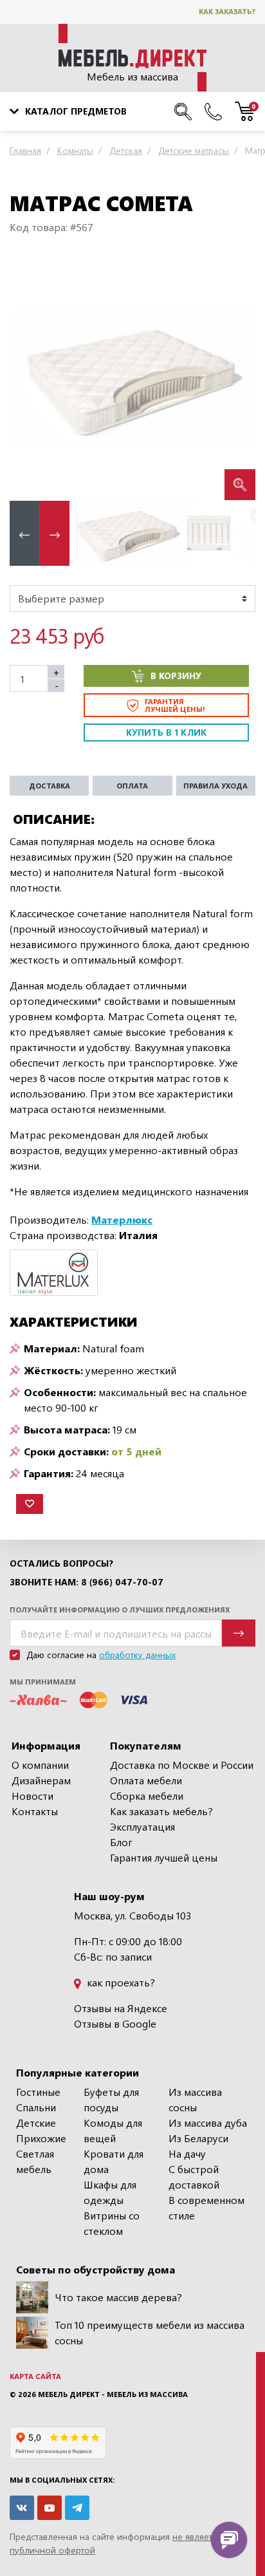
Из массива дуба (208, 2123)
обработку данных (137, 1655)
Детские (36, 2123)
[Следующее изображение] (235, 378)
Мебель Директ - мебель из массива (113, 2394)
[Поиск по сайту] (183, 111)
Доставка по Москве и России (182, 1765)
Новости (32, 1796)
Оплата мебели (146, 1780)
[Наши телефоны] (213, 111)
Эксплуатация (142, 1826)
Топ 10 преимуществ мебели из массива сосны (150, 2332)
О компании (40, 1765)
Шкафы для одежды (110, 2192)
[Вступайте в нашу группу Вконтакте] (22, 2508)
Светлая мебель (35, 2161)
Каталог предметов (76, 111)
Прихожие (41, 2138)
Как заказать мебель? (161, 1811)
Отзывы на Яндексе (121, 2008)
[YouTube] (50, 2508)
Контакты (35, 1811)
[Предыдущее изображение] (30, 378)
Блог (121, 1842)
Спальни (36, 2107)
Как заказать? (227, 11)
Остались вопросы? (61, 1563)
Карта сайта (35, 2376)
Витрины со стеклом (112, 2223)
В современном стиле (206, 2207)
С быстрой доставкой (194, 2177)
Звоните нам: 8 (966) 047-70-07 (87, 1582)
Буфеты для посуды (111, 2099)
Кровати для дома (114, 2161)
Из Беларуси (198, 2138)
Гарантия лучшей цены (164, 1857)
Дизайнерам (41, 1780)
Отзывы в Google (115, 2023)
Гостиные (38, 2092)
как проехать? (120, 1982)
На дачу (187, 2153)
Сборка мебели (147, 1796)
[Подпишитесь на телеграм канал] (77, 2508)
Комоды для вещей (113, 2130)
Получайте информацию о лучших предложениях (120, 1610)
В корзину (176, 676)
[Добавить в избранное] (30, 1504)
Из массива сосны (195, 2099)
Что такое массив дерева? (118, 2297)
